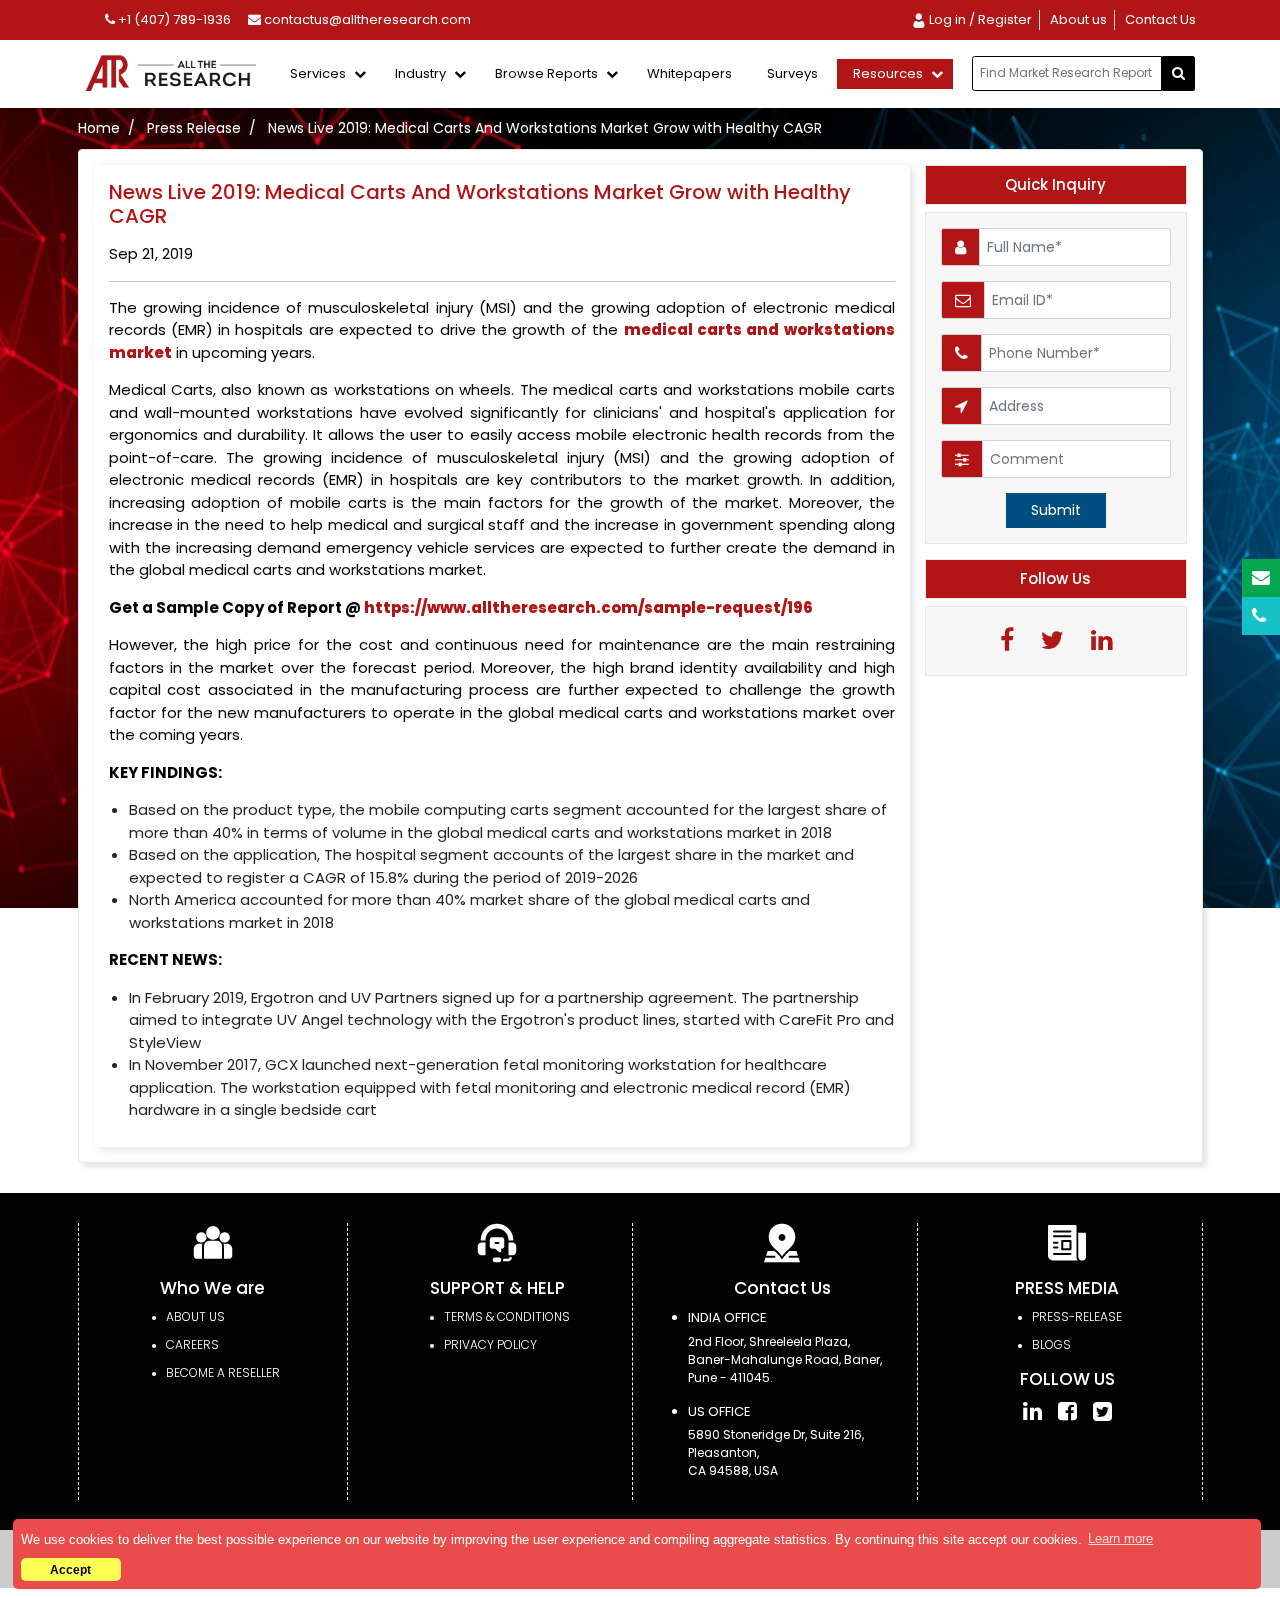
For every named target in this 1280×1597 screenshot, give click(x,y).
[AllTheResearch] (175, 74)
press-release (1077, 1316)
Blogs (1051, 1344)
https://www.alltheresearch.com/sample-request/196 (588, 607)
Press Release (194, 128)
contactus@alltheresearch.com (366, 19)
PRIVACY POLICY (490, 1344)
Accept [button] (70, 1569)
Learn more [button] (1120, 1538)
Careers (192, 1344)
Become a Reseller (223, 1372)
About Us (195, 1316)
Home (99, 128)
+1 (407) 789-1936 (173, 19)
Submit (1056, 510)
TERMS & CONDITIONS (507, 1316)
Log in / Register (979, 19)
